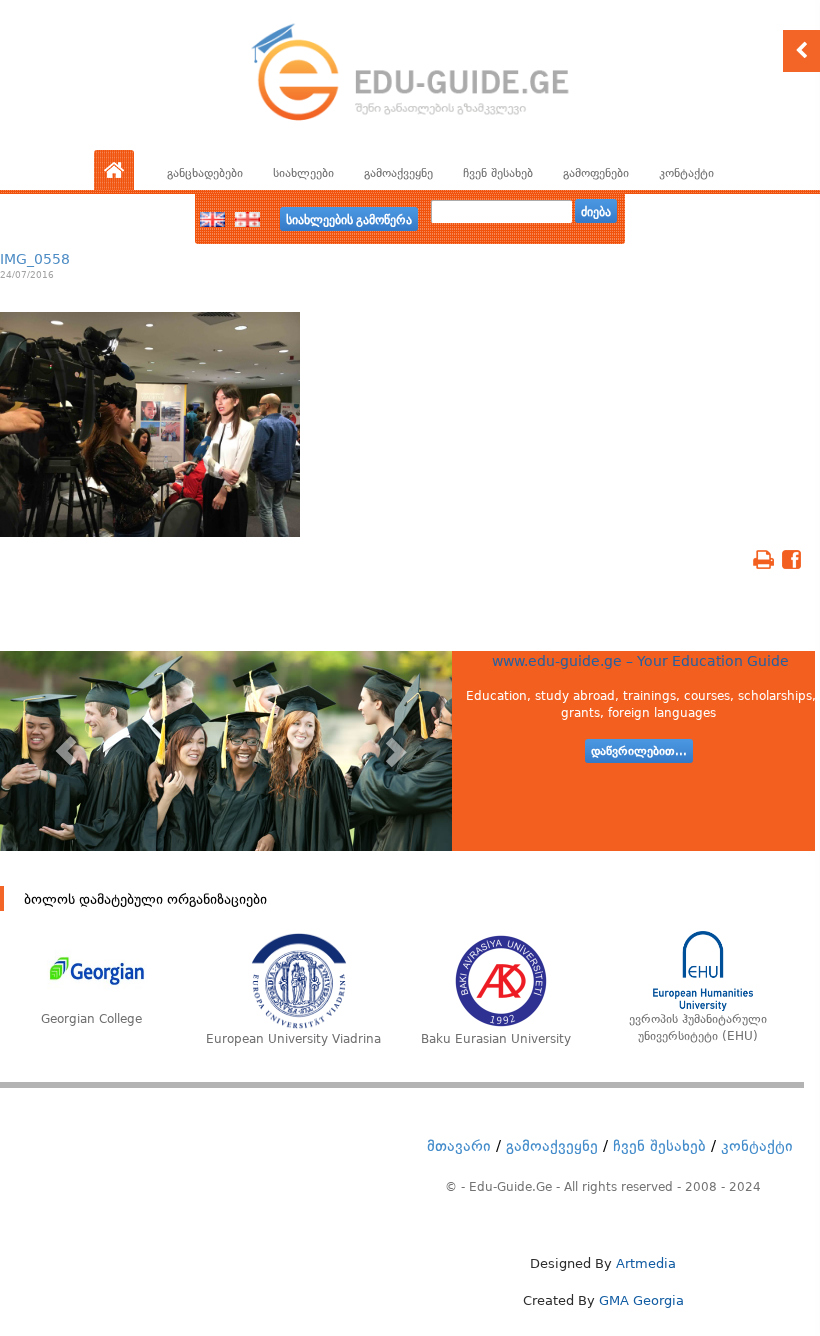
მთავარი (459, 1146)
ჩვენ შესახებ (498, 173)
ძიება (596, 211)
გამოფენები (596, 173)
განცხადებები (205, 173)
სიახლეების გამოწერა (349, 219)
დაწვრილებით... (639, 751)
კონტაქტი (686, 173)
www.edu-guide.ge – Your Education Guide (640, 661)
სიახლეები (303, 173)
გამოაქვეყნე (398, 173)
